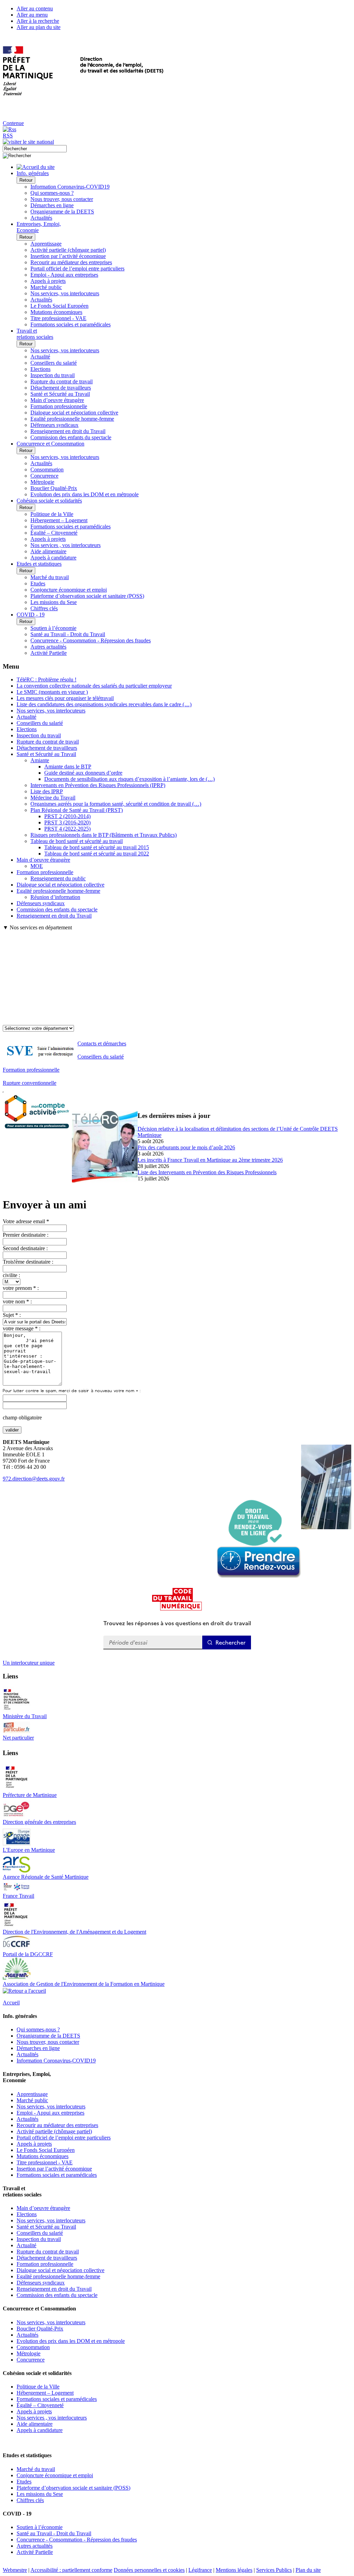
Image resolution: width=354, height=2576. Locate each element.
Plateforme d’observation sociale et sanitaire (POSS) (87, 596)
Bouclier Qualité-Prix (54, 488)
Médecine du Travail (53, 798)
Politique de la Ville (52, 514)
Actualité (40, 357)
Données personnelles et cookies (149, 2570)
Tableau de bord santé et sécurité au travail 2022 (97, 854)
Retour (26, 180)
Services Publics (274, 2570)
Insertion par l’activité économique (68, 256)
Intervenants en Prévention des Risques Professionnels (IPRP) (98, 785)
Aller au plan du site (39, 27)
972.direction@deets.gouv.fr (34, 1479)
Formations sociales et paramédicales (71, 324)
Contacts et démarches (102, 1043)
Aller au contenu (35, 8)
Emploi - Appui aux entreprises (64, 275)
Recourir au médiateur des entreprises (71, 262)
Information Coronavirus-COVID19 (70, 187)
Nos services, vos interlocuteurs (65, 293)
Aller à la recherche (38, 21)
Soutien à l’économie (53, 628)
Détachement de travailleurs (61, 388)
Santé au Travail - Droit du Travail (68, 634)
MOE (37, 866)
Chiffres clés (44, 608)
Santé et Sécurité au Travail (60, 394)
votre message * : (22, 1328)
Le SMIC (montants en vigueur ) (52, 692)
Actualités (41, 218)
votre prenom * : (21, 1288)
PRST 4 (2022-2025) (67, 829)
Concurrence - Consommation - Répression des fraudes (91, 640)
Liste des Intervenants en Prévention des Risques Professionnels (207, 1172)
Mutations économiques (56, 312)
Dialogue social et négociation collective (74, 413)
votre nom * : (17, 1301)
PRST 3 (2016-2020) (67, 822)
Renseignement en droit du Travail (68, 431)
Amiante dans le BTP (68, 767)
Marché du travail (50, 577)
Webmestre (15, 2570)
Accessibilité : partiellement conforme (71, 2570)
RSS (8, 136)
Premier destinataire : (26, 1235)
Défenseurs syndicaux (54, 425)
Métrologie (42, 482)
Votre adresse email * (26, 1221)
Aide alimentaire (48, 551)
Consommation (47, 470)
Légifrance (200, 2570)
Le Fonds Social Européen (59, 306)
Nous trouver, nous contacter (62, 199)
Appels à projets (48, 281)
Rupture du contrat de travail (62, 381)
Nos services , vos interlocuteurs (66, 545)
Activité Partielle (49, 653)
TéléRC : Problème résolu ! (46, 679)
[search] (35, 149)
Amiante (40, 760)
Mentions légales (234, 2570)
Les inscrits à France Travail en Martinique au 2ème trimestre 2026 (210, 1160)
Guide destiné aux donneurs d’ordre (83, 773)
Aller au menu (32, 15)
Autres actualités (48, 647)
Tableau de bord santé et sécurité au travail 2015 (97, 847)
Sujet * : (12, 1315)
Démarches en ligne (52, 205)
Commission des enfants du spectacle (71, 437)
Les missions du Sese (54, 602)
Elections (40, 369)
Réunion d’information (55, 897)
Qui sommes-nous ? (52, 193)
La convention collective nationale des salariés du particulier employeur (94, 686)
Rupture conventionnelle (30, 1083)
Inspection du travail (53, 375)
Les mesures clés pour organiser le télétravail (65, 698)
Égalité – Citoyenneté (54, 533)
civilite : (11, 1275)
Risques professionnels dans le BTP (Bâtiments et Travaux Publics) (104, 835)
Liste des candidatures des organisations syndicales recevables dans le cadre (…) (104, 704)
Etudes (38, 583)
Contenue (13, 123)
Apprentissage (46, 244)
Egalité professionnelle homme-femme (72, 419)
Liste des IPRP (47, 791)
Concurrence (44, 476)
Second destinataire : (25, 1248)
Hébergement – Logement (59, 520)
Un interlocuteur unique (29, 1663)
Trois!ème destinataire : (28, 1262)
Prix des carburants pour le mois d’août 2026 (186, 1147)
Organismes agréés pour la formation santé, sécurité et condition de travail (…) (116, 804)
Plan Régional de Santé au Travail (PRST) (77, 810)
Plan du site (308, 2570)
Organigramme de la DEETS (62, 212)
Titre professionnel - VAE (58, 318)
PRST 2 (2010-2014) (67, 816)
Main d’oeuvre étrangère (57, 400)
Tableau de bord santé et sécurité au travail (77, 841)
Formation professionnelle (59, 406)
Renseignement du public (58, 878)
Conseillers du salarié (54, 363)
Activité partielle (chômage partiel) (68, 250)
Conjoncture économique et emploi (69, 590)
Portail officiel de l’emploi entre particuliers (77, 269)
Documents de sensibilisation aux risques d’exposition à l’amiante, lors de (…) (129, 779)
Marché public (46, 287)
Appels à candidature (53, 558)
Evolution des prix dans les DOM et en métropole (85, 494)
